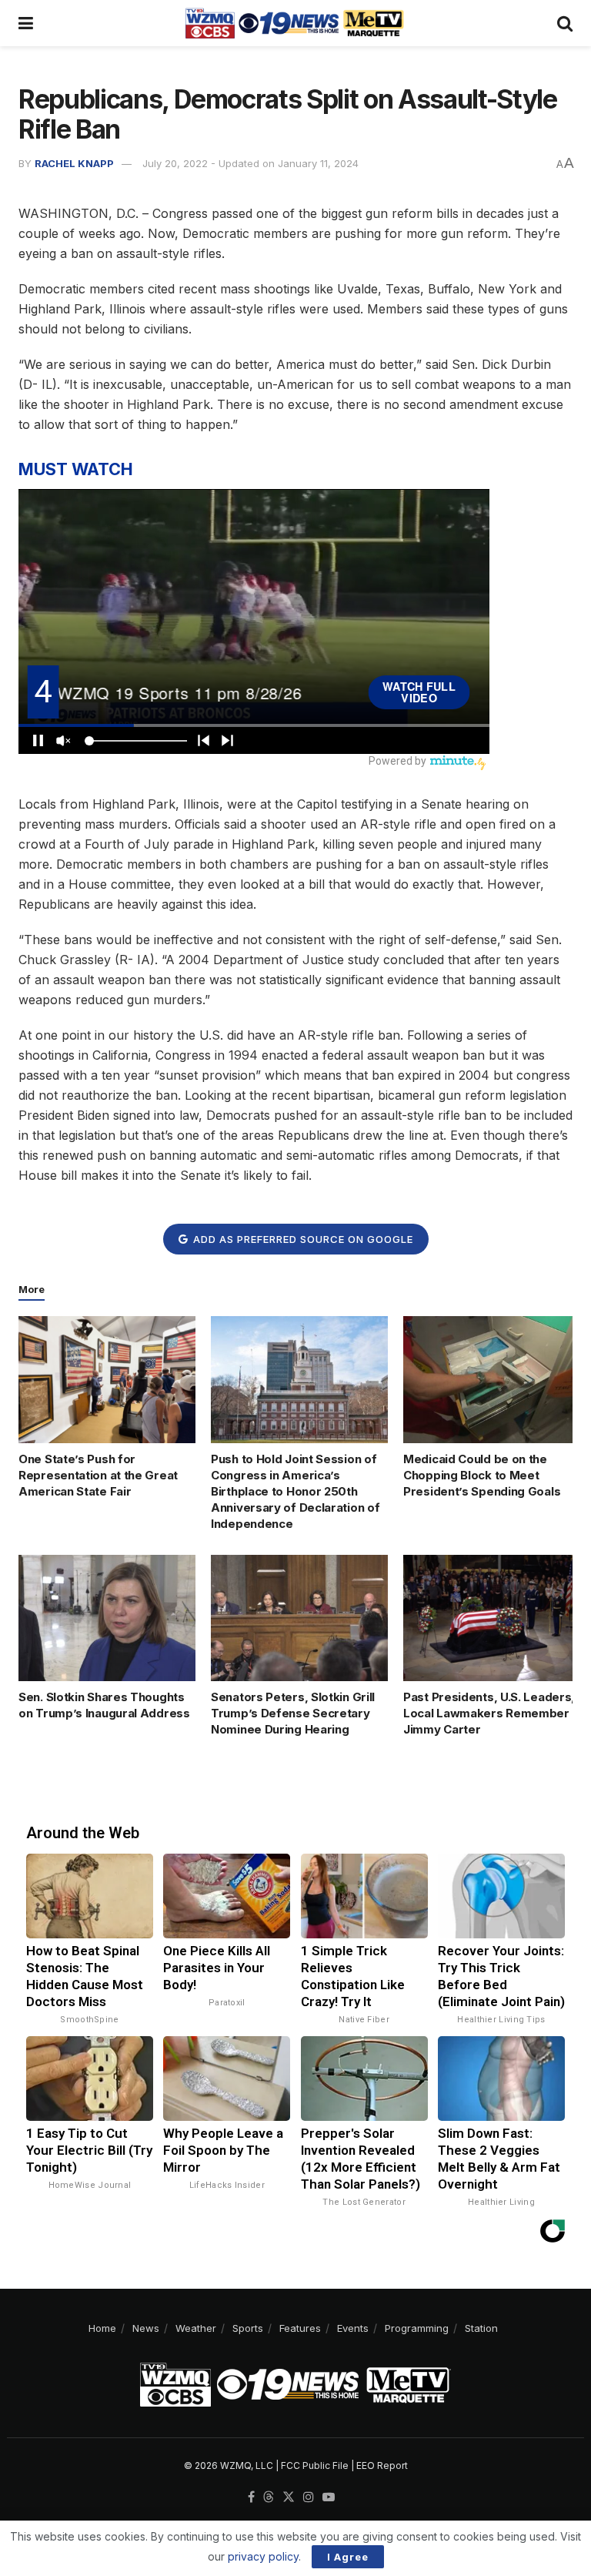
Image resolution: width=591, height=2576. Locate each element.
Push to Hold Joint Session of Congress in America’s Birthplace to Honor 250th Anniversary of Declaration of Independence (295, 1491)
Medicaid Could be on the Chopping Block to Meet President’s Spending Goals (482, 1475)
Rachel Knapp (74, 163)
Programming (417, 2328)
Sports (248, 2328)
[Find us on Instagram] (309, 2497)
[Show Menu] (26, 23)
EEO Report (382, 2465)
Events (353, 2328)
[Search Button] (565, 23)
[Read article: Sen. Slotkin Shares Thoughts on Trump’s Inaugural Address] (107, 1618)
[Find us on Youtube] (329, 2497)
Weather (196, 2328)
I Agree (348, 2557)
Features (300, 2328)
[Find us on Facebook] (251, 2497)
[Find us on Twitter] (289, 2497)
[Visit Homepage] (295, 23)
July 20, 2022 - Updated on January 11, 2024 (250, 163)
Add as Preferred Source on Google (302, 1239)
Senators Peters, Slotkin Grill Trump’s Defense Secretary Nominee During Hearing (293, 1713)
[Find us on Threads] (269, 2497)
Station (481, 2328)
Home (102, 2328)
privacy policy (263, 2556)
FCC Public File (315, 2465)
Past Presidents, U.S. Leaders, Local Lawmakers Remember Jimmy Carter (489, 1713)
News (146, 2328)
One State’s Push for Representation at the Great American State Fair (98, 1475)
